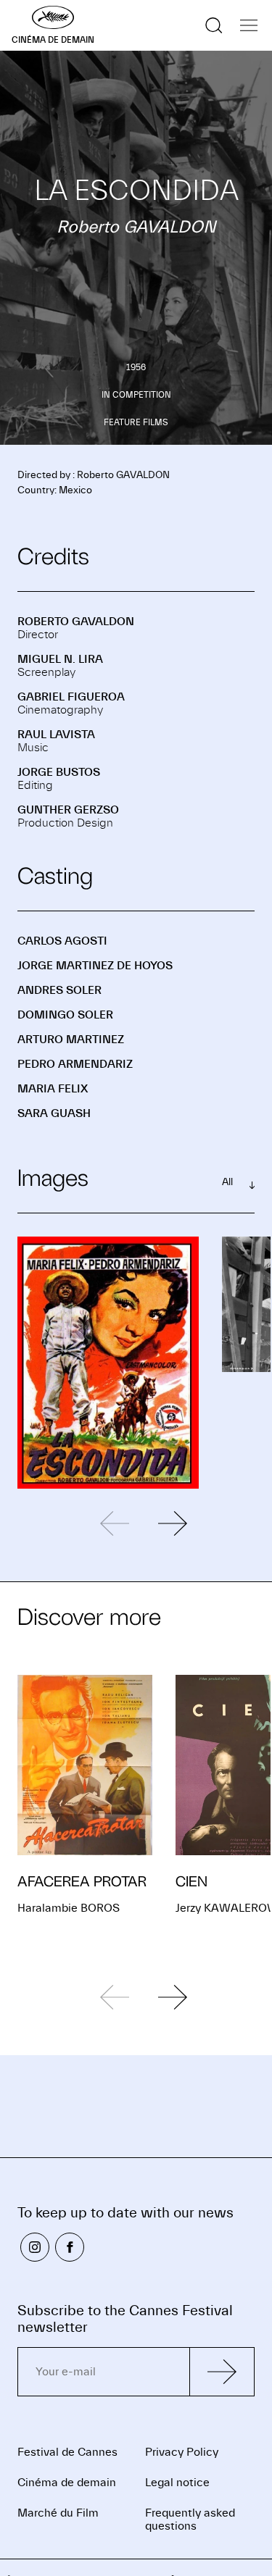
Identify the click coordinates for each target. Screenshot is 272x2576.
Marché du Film (58, 2513)
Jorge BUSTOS (59, 772)
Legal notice (177, 2483)
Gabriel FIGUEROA (71, 697)
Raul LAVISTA (56, 735)
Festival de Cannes (67, 2452)
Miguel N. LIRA (60, 659)
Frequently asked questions (190, 2519)
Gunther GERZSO (68, 810)
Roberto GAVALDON (76, 622)
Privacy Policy (182, 2452)
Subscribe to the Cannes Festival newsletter (125, 2319)
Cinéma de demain (67, 2483)
